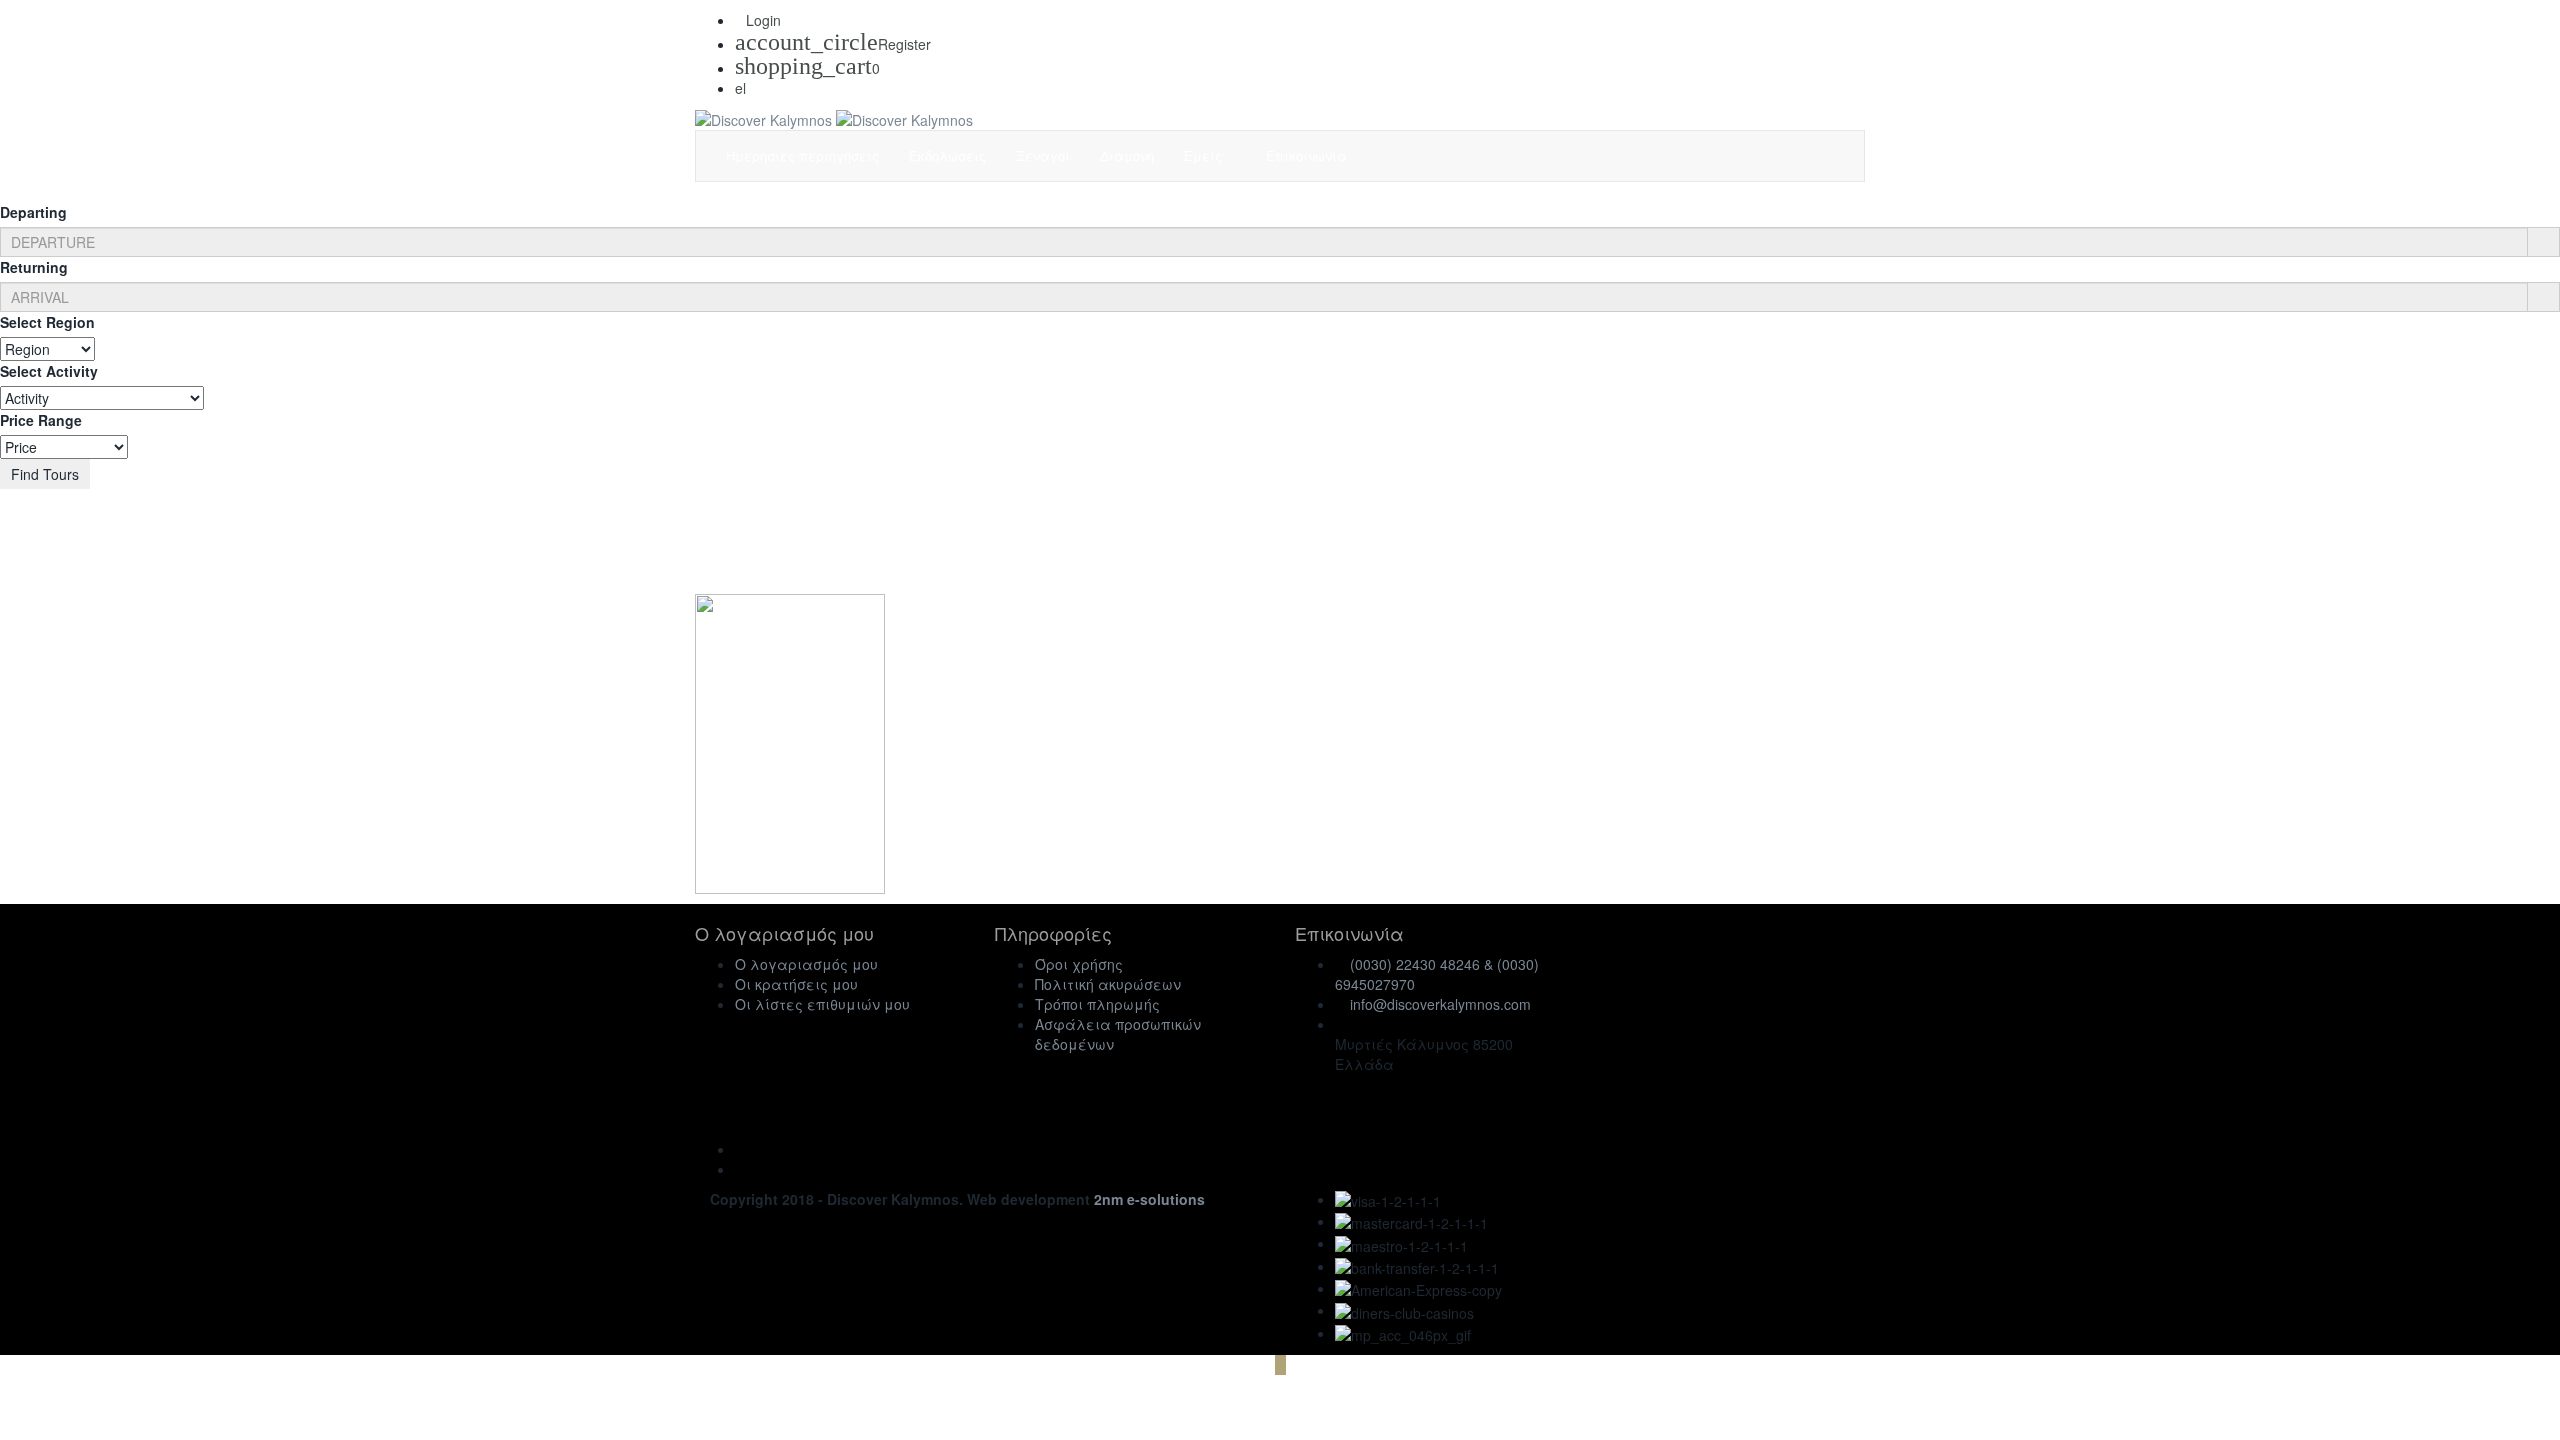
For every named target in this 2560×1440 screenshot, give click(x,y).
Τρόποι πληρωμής (1097, 1004)
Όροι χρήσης (1079, 964)
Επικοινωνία (1306, 155)
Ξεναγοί (1043, 155)
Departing (33, 212)
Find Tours (45, 474)
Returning (34, 267)
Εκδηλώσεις (947, 155)
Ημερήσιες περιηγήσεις (802, 155)
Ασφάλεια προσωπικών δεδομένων (1118, 1034)
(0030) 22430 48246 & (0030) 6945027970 (1437, 974)
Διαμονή (1127, 155)
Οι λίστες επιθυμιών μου (822, 1004)
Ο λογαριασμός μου (806, 964)
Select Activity (49, 371)
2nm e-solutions (1149, 1199)
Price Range (41, 420)
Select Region (47, 322)
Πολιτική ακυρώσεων (1108, 984)
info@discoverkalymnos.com (1440, 1004)
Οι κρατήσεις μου (796, 984)
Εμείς (1205, 155)
